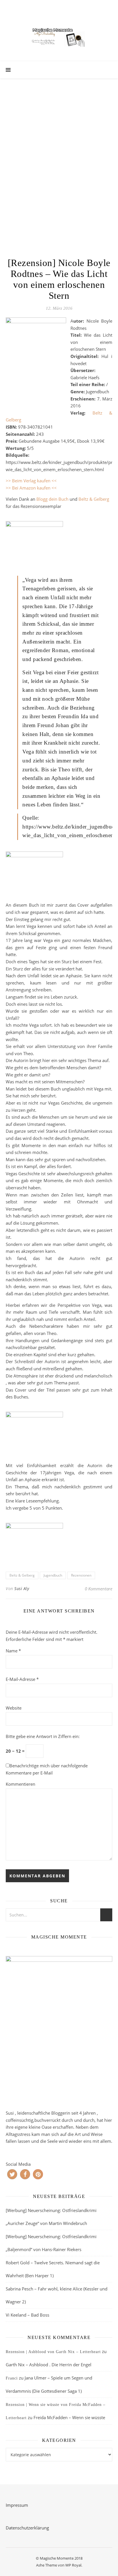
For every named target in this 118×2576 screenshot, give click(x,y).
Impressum (17, 2505)
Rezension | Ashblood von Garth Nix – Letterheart (53, 2352)
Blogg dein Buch (52, 499)
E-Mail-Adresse (22, 1679)
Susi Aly (22, 1588)
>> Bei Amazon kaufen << (32, 488)
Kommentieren (20, 1784)
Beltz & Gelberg (94, 499)
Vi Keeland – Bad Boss (27, 2315)
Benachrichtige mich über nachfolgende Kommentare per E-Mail (47, 1769)
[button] (12, 2174)
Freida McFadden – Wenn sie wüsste (69, 2417)
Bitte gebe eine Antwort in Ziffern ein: (43, 1736)
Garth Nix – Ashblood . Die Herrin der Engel (49, 2365)
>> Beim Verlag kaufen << (31, 481)
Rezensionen (81, 1575)
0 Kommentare (99, 1589)
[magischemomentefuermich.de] (59, 36)
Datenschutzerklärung (27, 2528)
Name (13, 1651)
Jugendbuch (53, 1575)
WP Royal (73, 2565)
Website (14, 1708)
